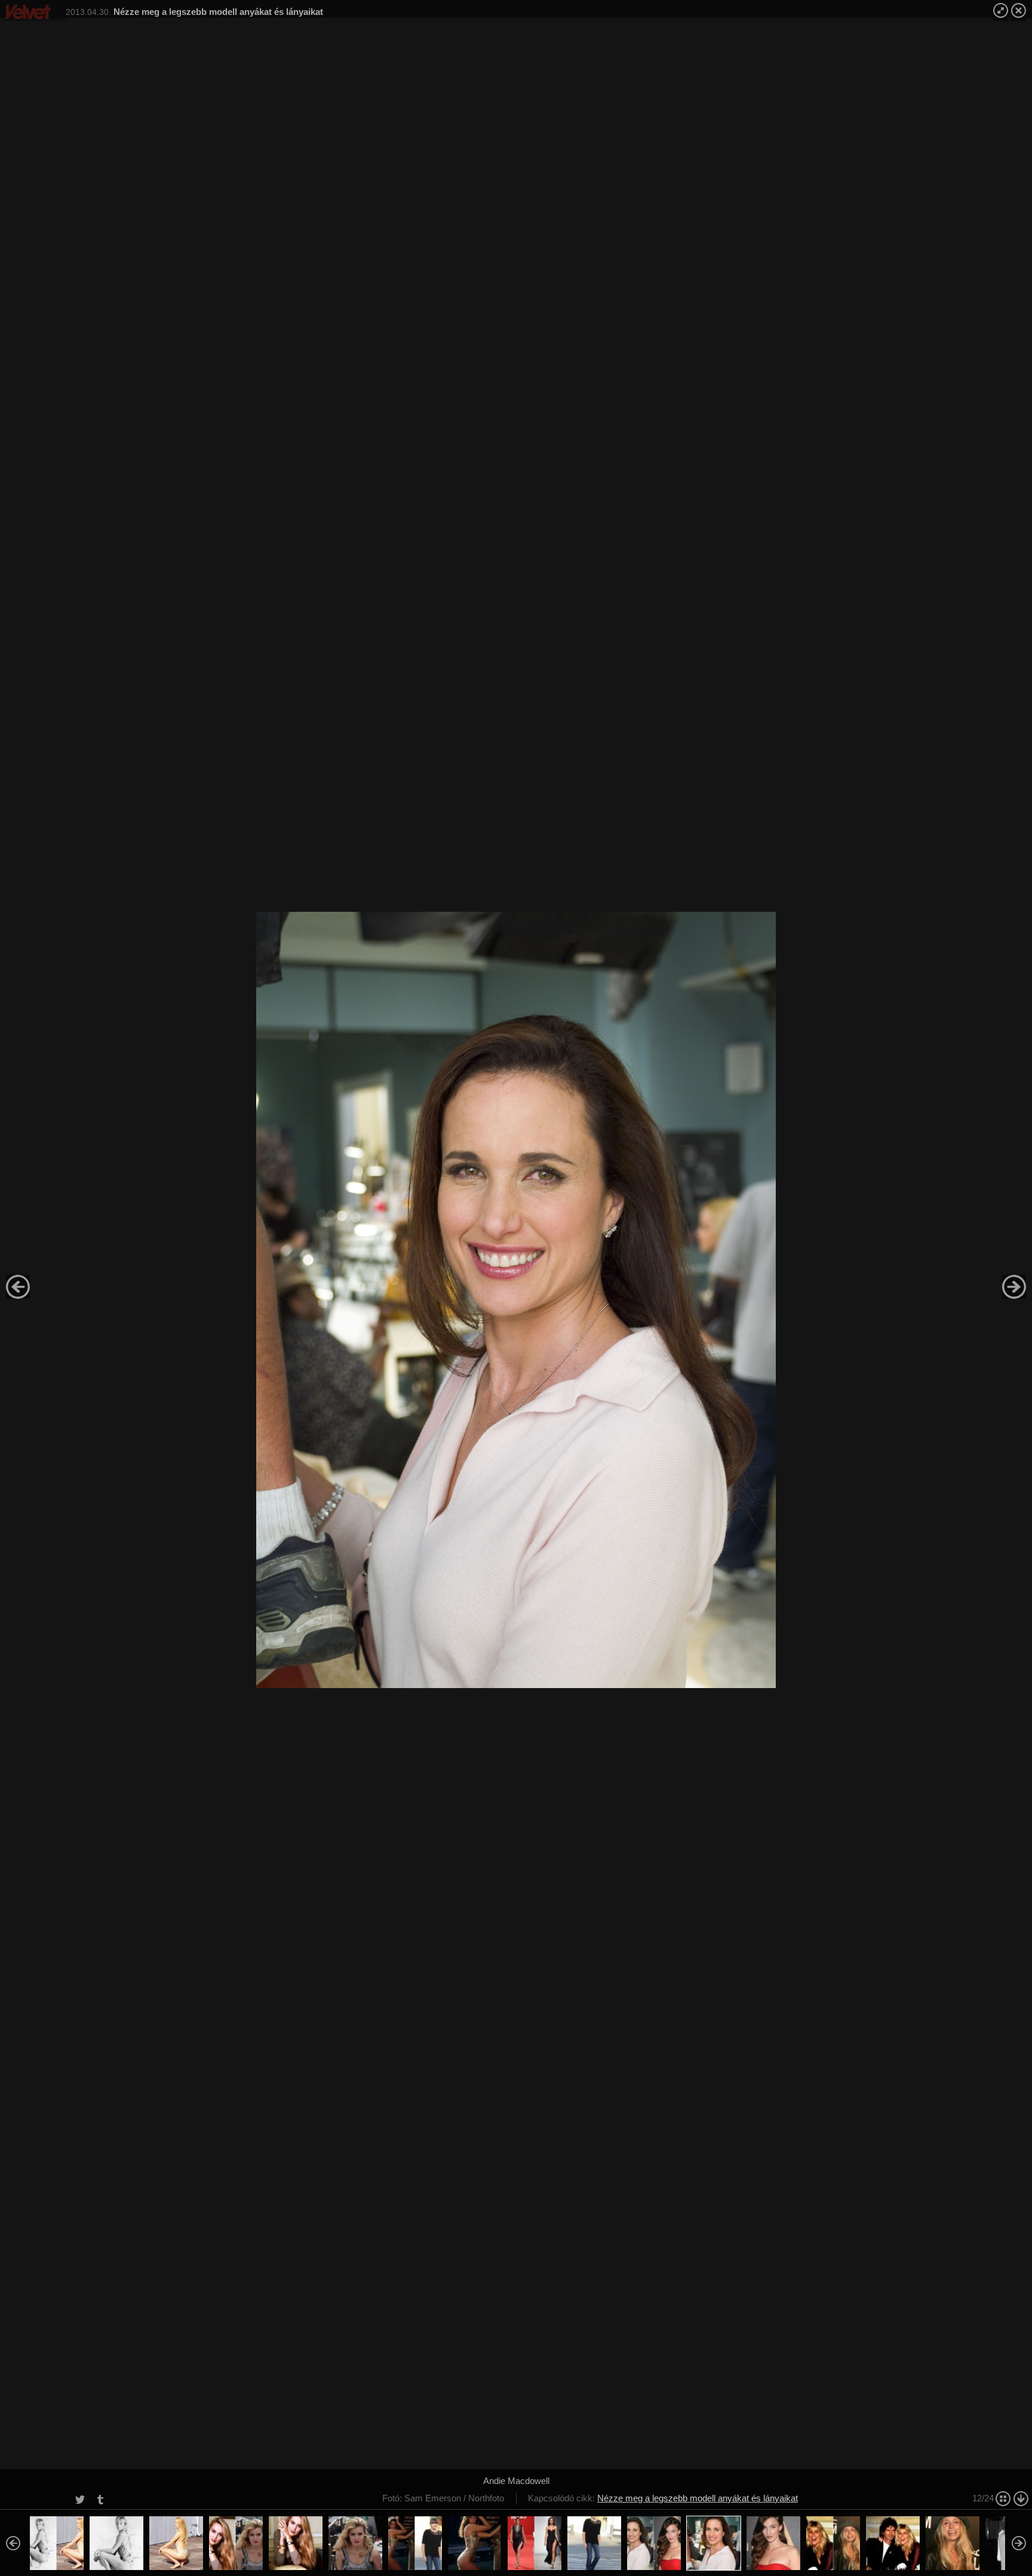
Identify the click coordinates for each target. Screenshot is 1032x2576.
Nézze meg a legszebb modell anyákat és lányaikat (698, 2498)
